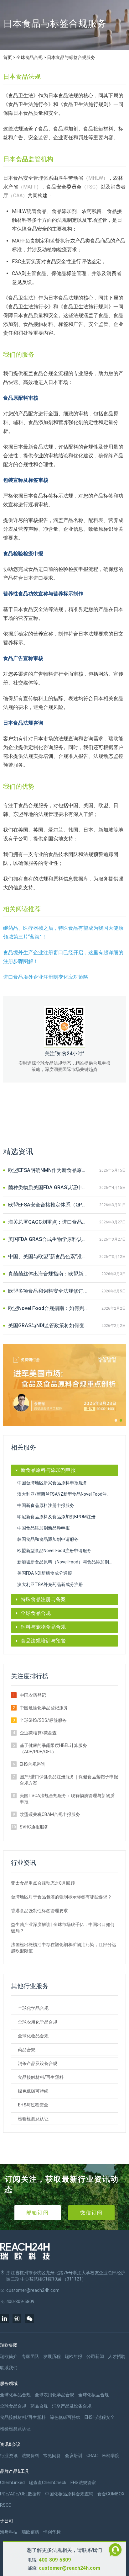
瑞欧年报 (74, 2356)
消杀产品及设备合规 (38, 2063)
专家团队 (30, 2356)
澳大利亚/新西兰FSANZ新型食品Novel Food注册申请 (68, 1494)
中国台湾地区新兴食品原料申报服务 (52, 1483)
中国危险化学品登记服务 (44, 1708)
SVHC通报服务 (34, 1827)
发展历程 (52, 2356)
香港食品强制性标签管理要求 (39, 1911)
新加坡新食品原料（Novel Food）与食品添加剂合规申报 (68, 1562)
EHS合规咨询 (33, 1764)
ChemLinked (12, 2483)
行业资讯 (9, 2456)
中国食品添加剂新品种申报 (44, 1528)
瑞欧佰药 (30, 2532)
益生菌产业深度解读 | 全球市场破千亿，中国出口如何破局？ (63, 1928)
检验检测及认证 (33, 2119)
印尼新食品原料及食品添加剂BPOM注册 (56, 1517)
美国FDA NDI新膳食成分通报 (45, 1573)
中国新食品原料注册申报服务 (46, 1505)
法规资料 (30, 2456)
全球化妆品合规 (33, 2036)
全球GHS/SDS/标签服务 (43, 1720)
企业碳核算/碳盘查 (38, 1733)
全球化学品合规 (33, 2008)
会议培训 (74, 2456)
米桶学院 (111, 2456)
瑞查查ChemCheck (48, 2483)
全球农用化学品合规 (38, 2022)
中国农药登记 (33, 1695)
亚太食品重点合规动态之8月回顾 (43, 1883)
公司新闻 (95, 2356)
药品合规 (27, 2050)
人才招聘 (117, 2356)
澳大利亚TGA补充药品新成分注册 (50, 1584)
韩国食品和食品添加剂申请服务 (48, 1539)
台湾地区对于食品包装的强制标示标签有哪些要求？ (61, 1897)
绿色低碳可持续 (33, 2091)
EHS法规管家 (83, 2483)
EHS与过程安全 (33, 2105)
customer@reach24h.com (70, 2568)
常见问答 (52, 2456)
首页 (8, 57)
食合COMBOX (111, 2494)
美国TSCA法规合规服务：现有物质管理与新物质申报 (67, 1799)
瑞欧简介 (9, 2356)
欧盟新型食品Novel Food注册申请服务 (54, 1551)
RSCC (6, 2505)
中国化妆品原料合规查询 (69, 2494)
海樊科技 (9, 2532)
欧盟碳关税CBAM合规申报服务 (50, 1814)
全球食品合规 (29, 57)
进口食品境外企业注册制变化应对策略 (46, 977)
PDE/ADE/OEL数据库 (21, 2494)
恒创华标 (52, 2532)
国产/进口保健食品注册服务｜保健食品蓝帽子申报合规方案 (69, 1780)
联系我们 (9, 2368)
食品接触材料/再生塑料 (41, 2077)
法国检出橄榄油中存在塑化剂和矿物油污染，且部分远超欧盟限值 (64, 1948)
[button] (116, 1420)
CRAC (92, 2456)
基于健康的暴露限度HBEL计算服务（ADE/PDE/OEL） (53, 1748)
